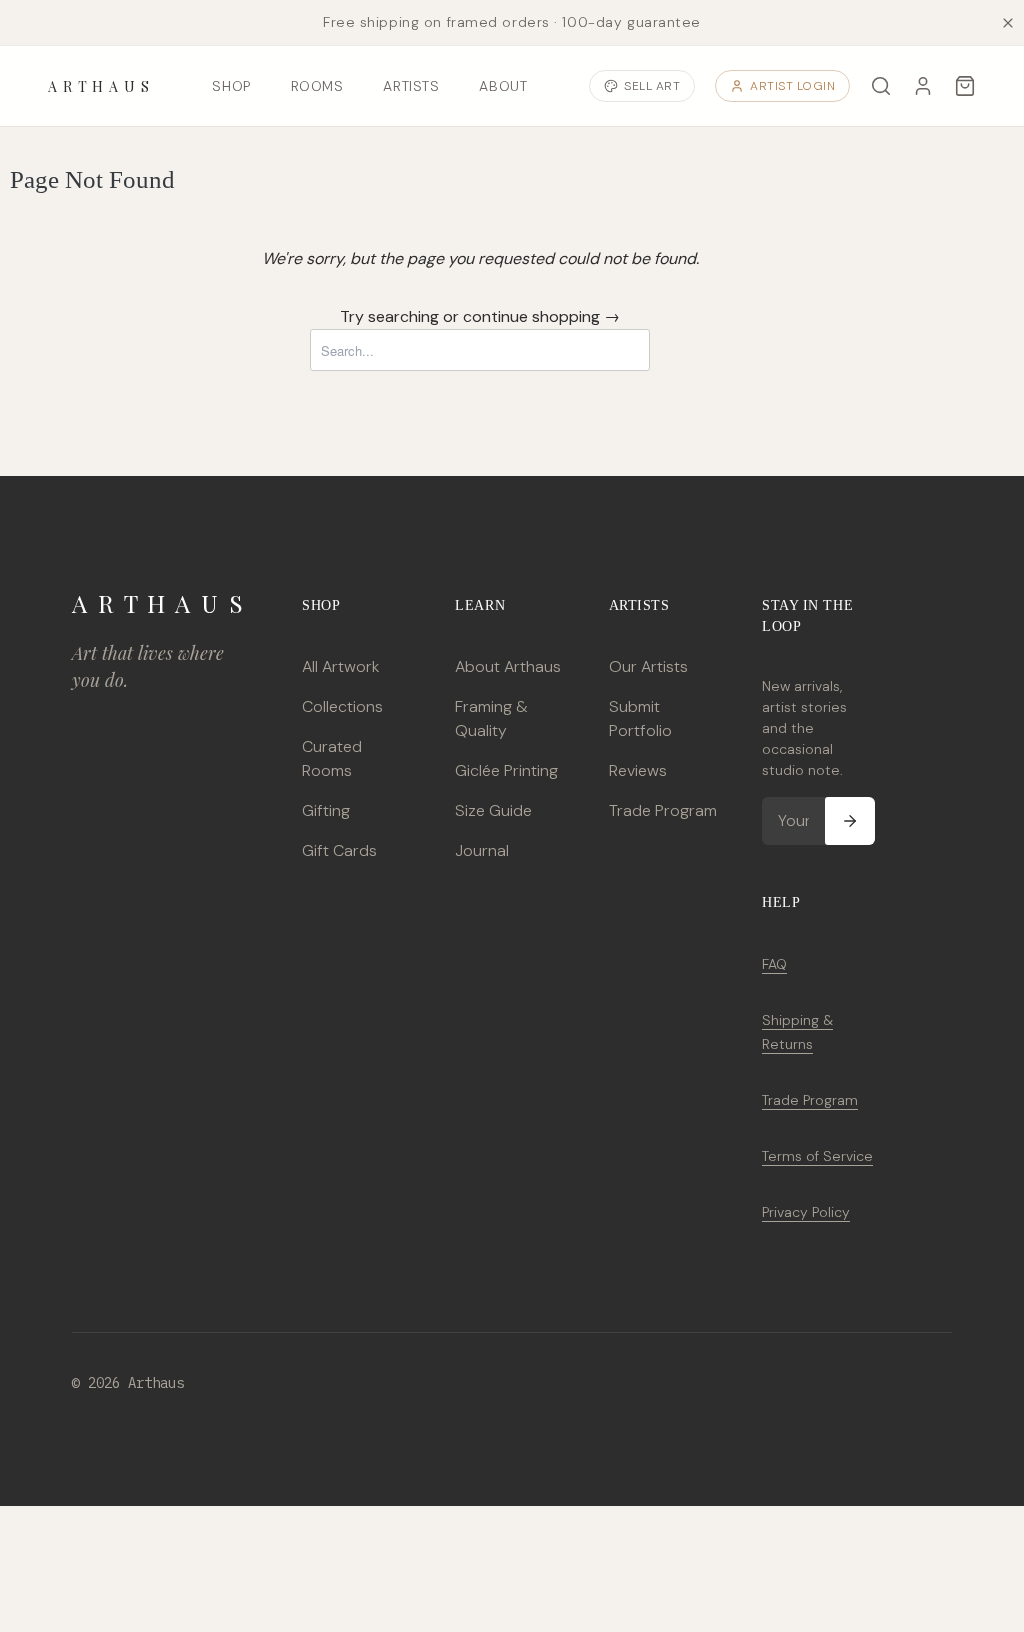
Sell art (652, 86)
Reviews (638, 770)
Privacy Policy (806, 1212)
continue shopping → (541, 316)
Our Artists (648, 666)
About (503, 86)
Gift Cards (339, 850)
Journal (482, 850)
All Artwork (340, 666)
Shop (231, 86)
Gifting (326, 810)
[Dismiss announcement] (1008, 23)
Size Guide (493, 810)
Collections (342, 706)
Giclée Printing (506, 770)
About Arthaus (508, 666)
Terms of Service (817, 1156)
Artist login (792, 86)
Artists (411, 86)
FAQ (774, 964)
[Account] (923, 86)
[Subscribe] (850, 821)
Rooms (317, 86)
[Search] (881, 86)
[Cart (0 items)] (965, 86)
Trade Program (663, 810)
